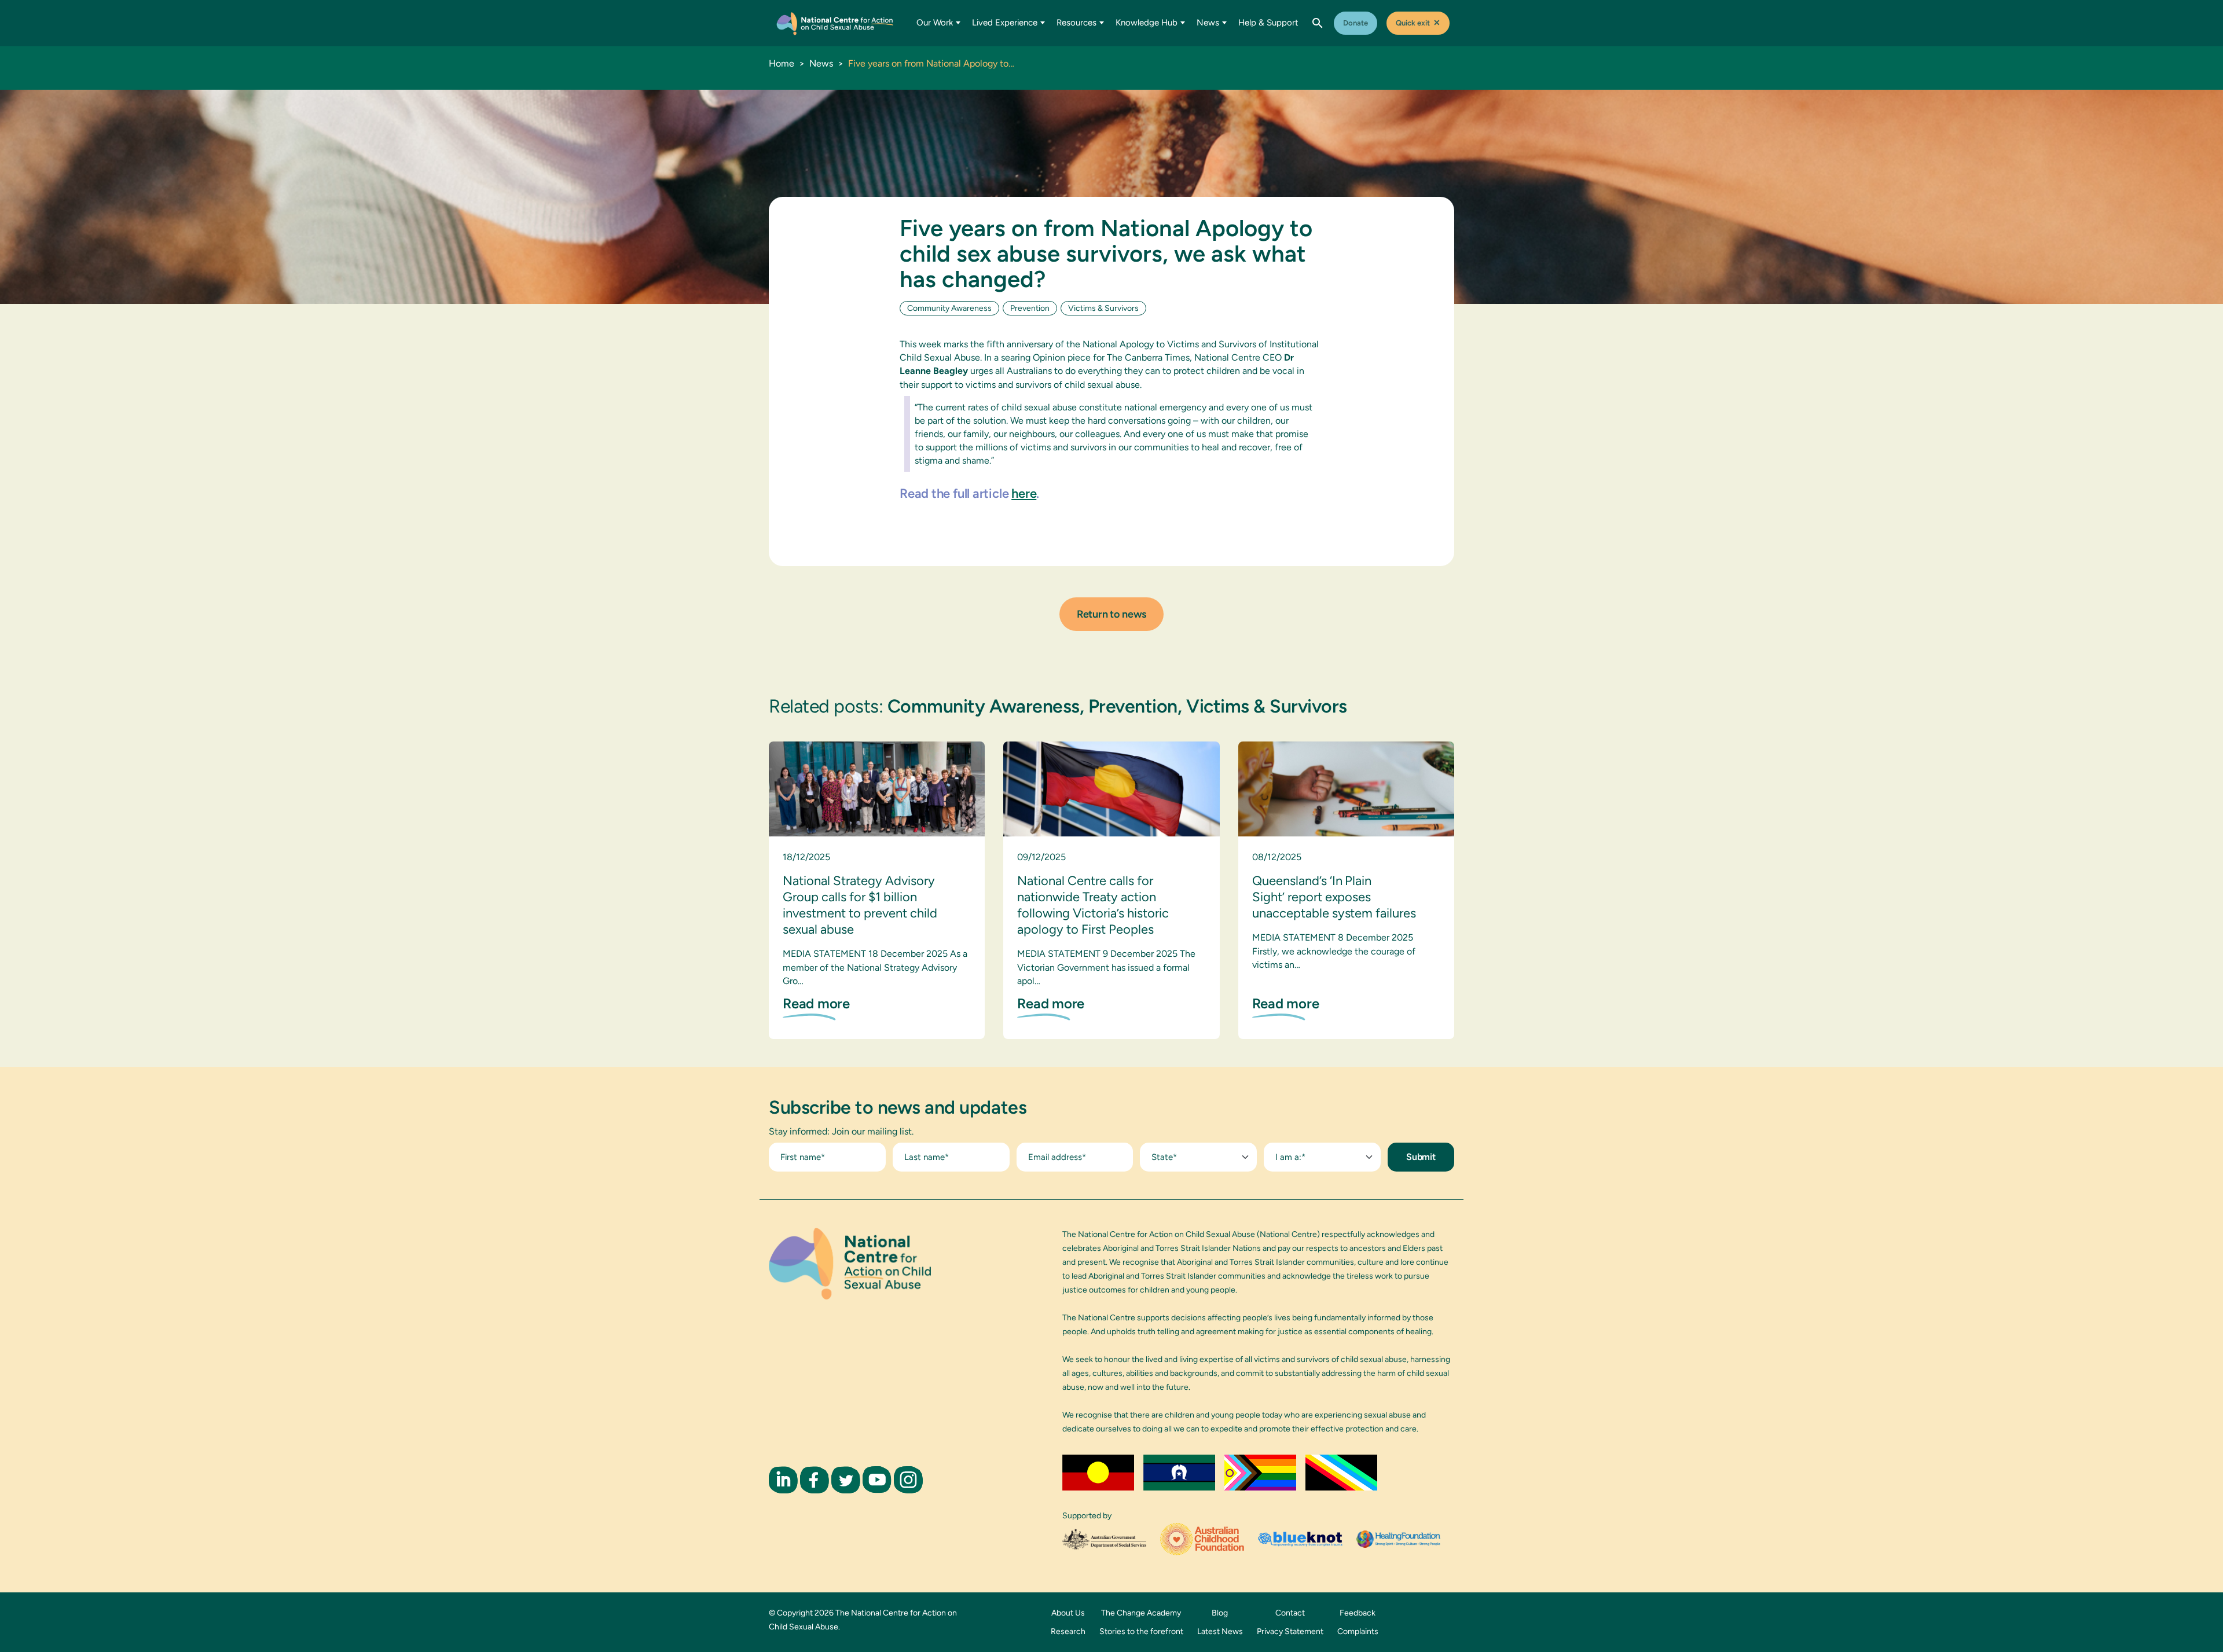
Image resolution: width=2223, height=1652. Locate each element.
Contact (1290, 1613)
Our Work (935, 23)
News (1208, 23)
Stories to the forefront (1141, 1631)
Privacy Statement (1290, 1631)
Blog (1220, 1613)
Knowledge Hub (1147, 23)
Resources (1076, 23)
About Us (1068, 1613)
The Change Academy (1141, 1613)
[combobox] (1198, 1157)
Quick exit (1418, 23)
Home (782, 63)
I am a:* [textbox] (1290, 1157)
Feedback (1358, 1613)
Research (1068, 1631)
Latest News (1220, 1631)
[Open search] (1318, 23)
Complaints (1358, 1631)
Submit (1421, 1157)
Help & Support (1268, 23)
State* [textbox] (1164, 1157)
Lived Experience (1005, 23)
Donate (1356, 23)
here (1024, 493)
